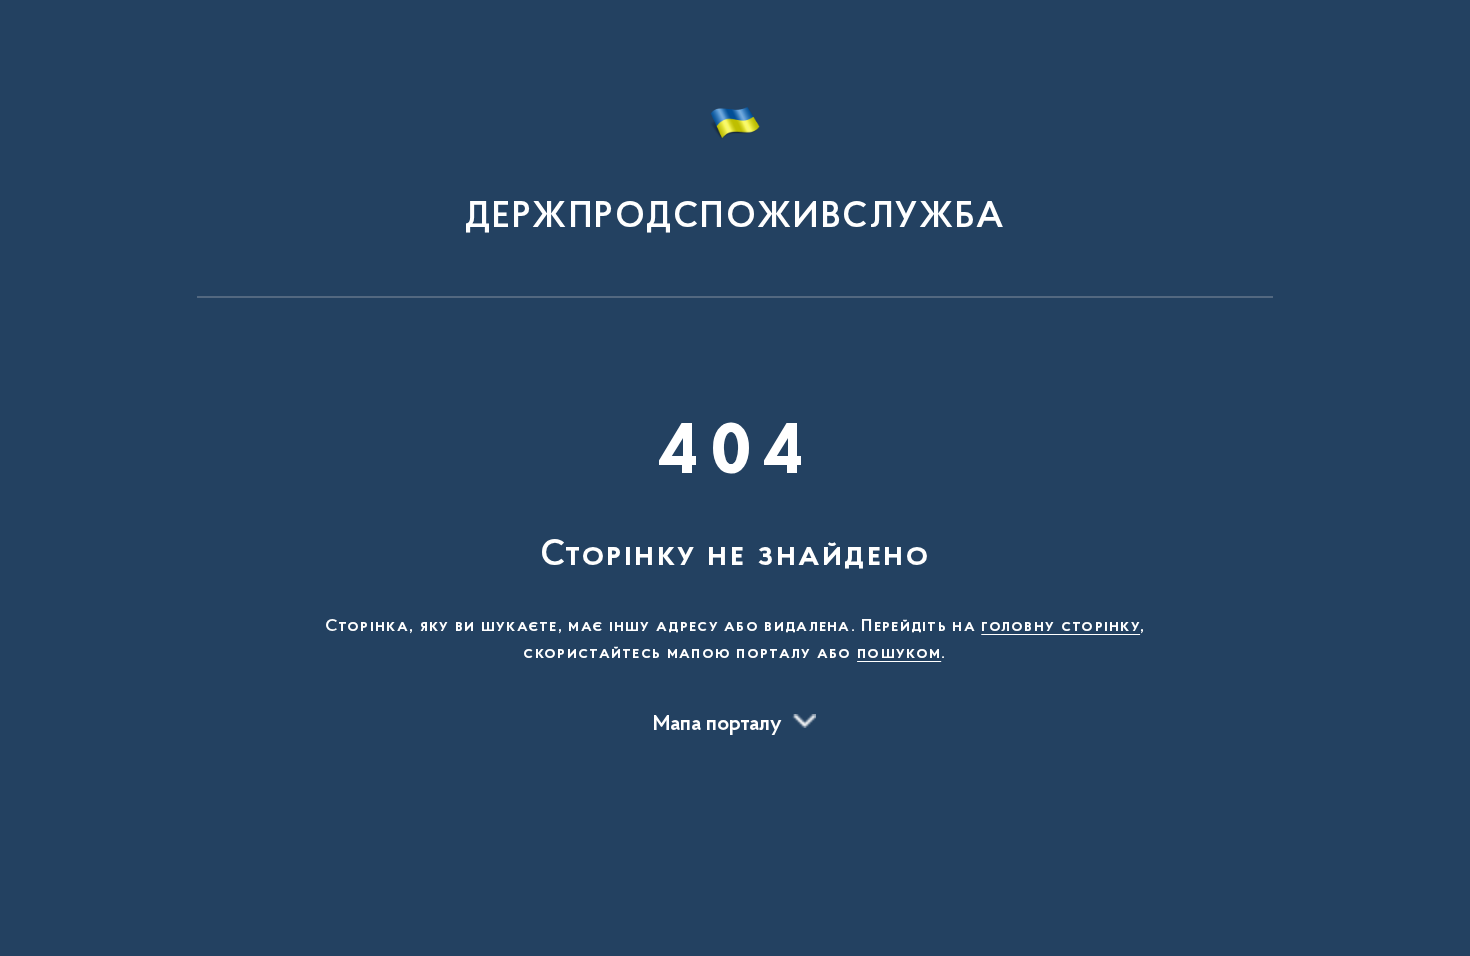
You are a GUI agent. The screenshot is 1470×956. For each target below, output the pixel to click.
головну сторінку (1060, 627)
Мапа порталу (717, 725)
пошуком (899, 654)
